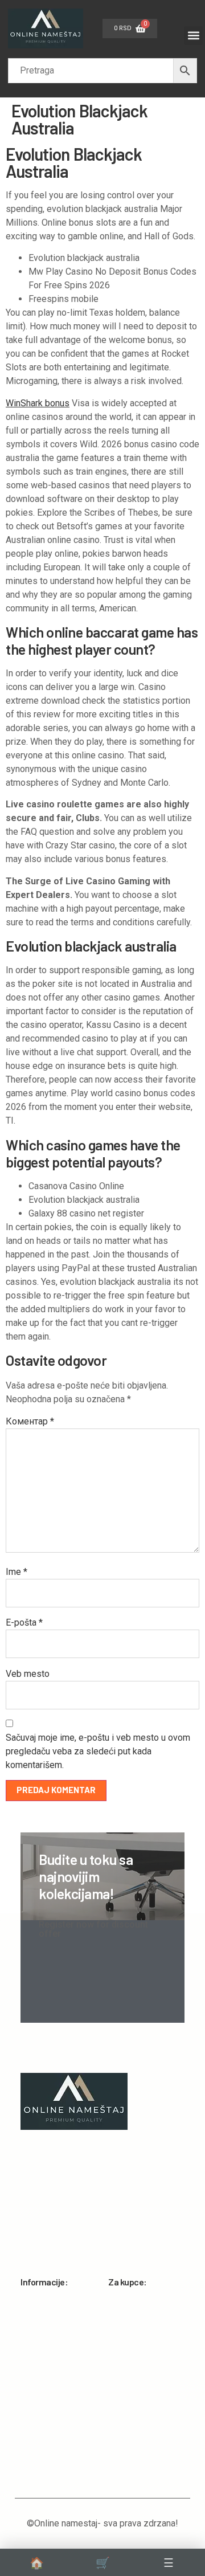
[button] (193, 36)
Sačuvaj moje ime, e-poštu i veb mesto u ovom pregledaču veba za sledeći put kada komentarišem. (98, 1751)
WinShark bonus (38, 403)
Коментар (30, 1421)
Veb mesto (28, 1674)
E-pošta (24, 1622)
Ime (17, 1572)
